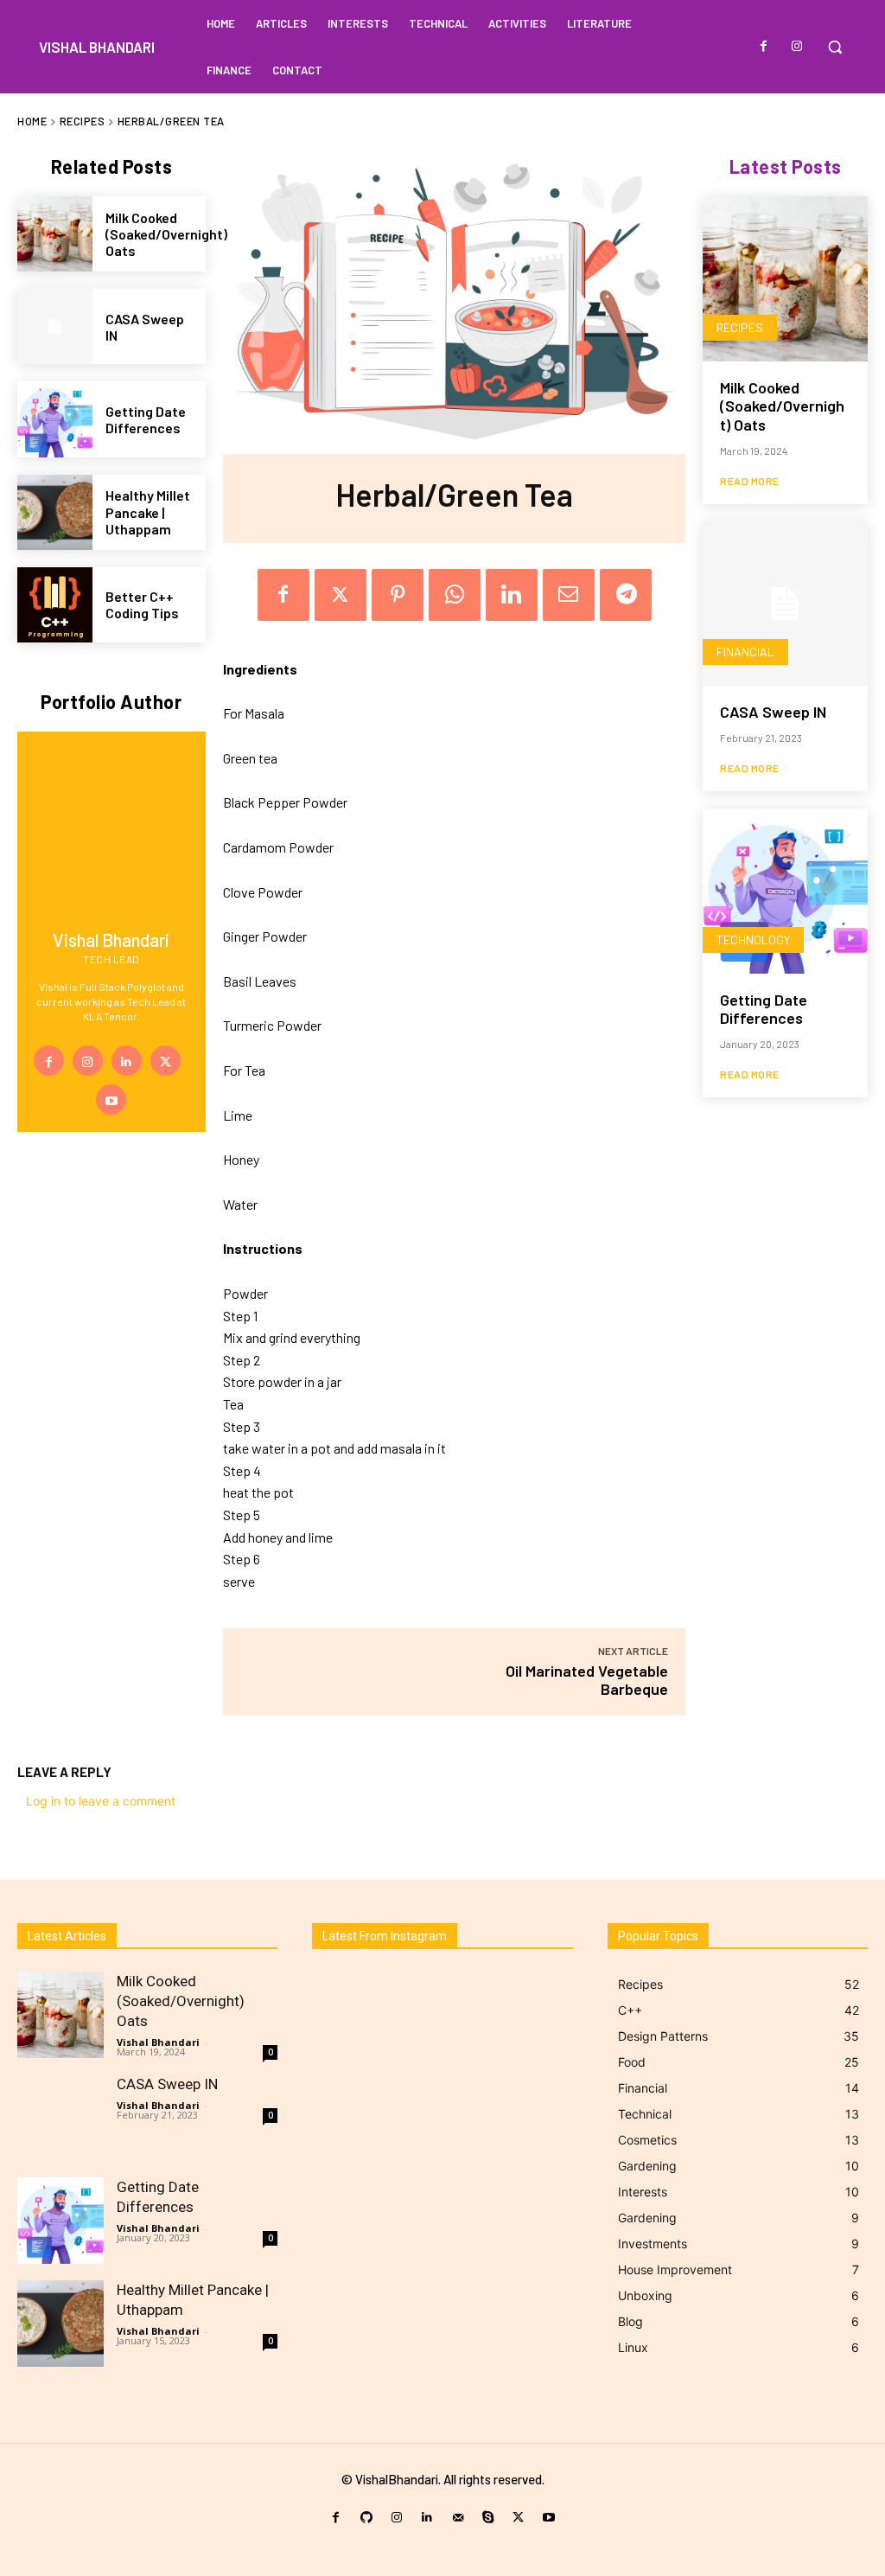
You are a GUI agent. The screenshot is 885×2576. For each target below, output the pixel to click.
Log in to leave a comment (101, 1801)
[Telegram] (626, 595)
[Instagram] (797, 47)
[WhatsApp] (455, 595)
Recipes (83, 121)
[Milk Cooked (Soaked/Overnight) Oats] (55, 234)
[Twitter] (166, 1061)
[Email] (569, 595)
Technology (753, 940)
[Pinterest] (398, 595)
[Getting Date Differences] (55, 419)
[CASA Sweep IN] (55, 326)
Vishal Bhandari (158, 2042)
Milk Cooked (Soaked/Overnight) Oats (166, 234)
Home (32, 121)
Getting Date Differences (146, 419)
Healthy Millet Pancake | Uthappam (148, 511)
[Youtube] (111, 1099)
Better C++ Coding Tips (142, 604)
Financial (745, 652)
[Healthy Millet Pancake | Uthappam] (55, 512)
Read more (750, 481)
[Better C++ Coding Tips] (55, 605)
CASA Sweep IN (145, 327)
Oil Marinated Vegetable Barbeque (587, 1680)
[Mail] (458, 2518)
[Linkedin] (127, 1061)
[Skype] (488, 2518)
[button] (835, 47)
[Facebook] (764, 47)
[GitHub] (366, 2518)
